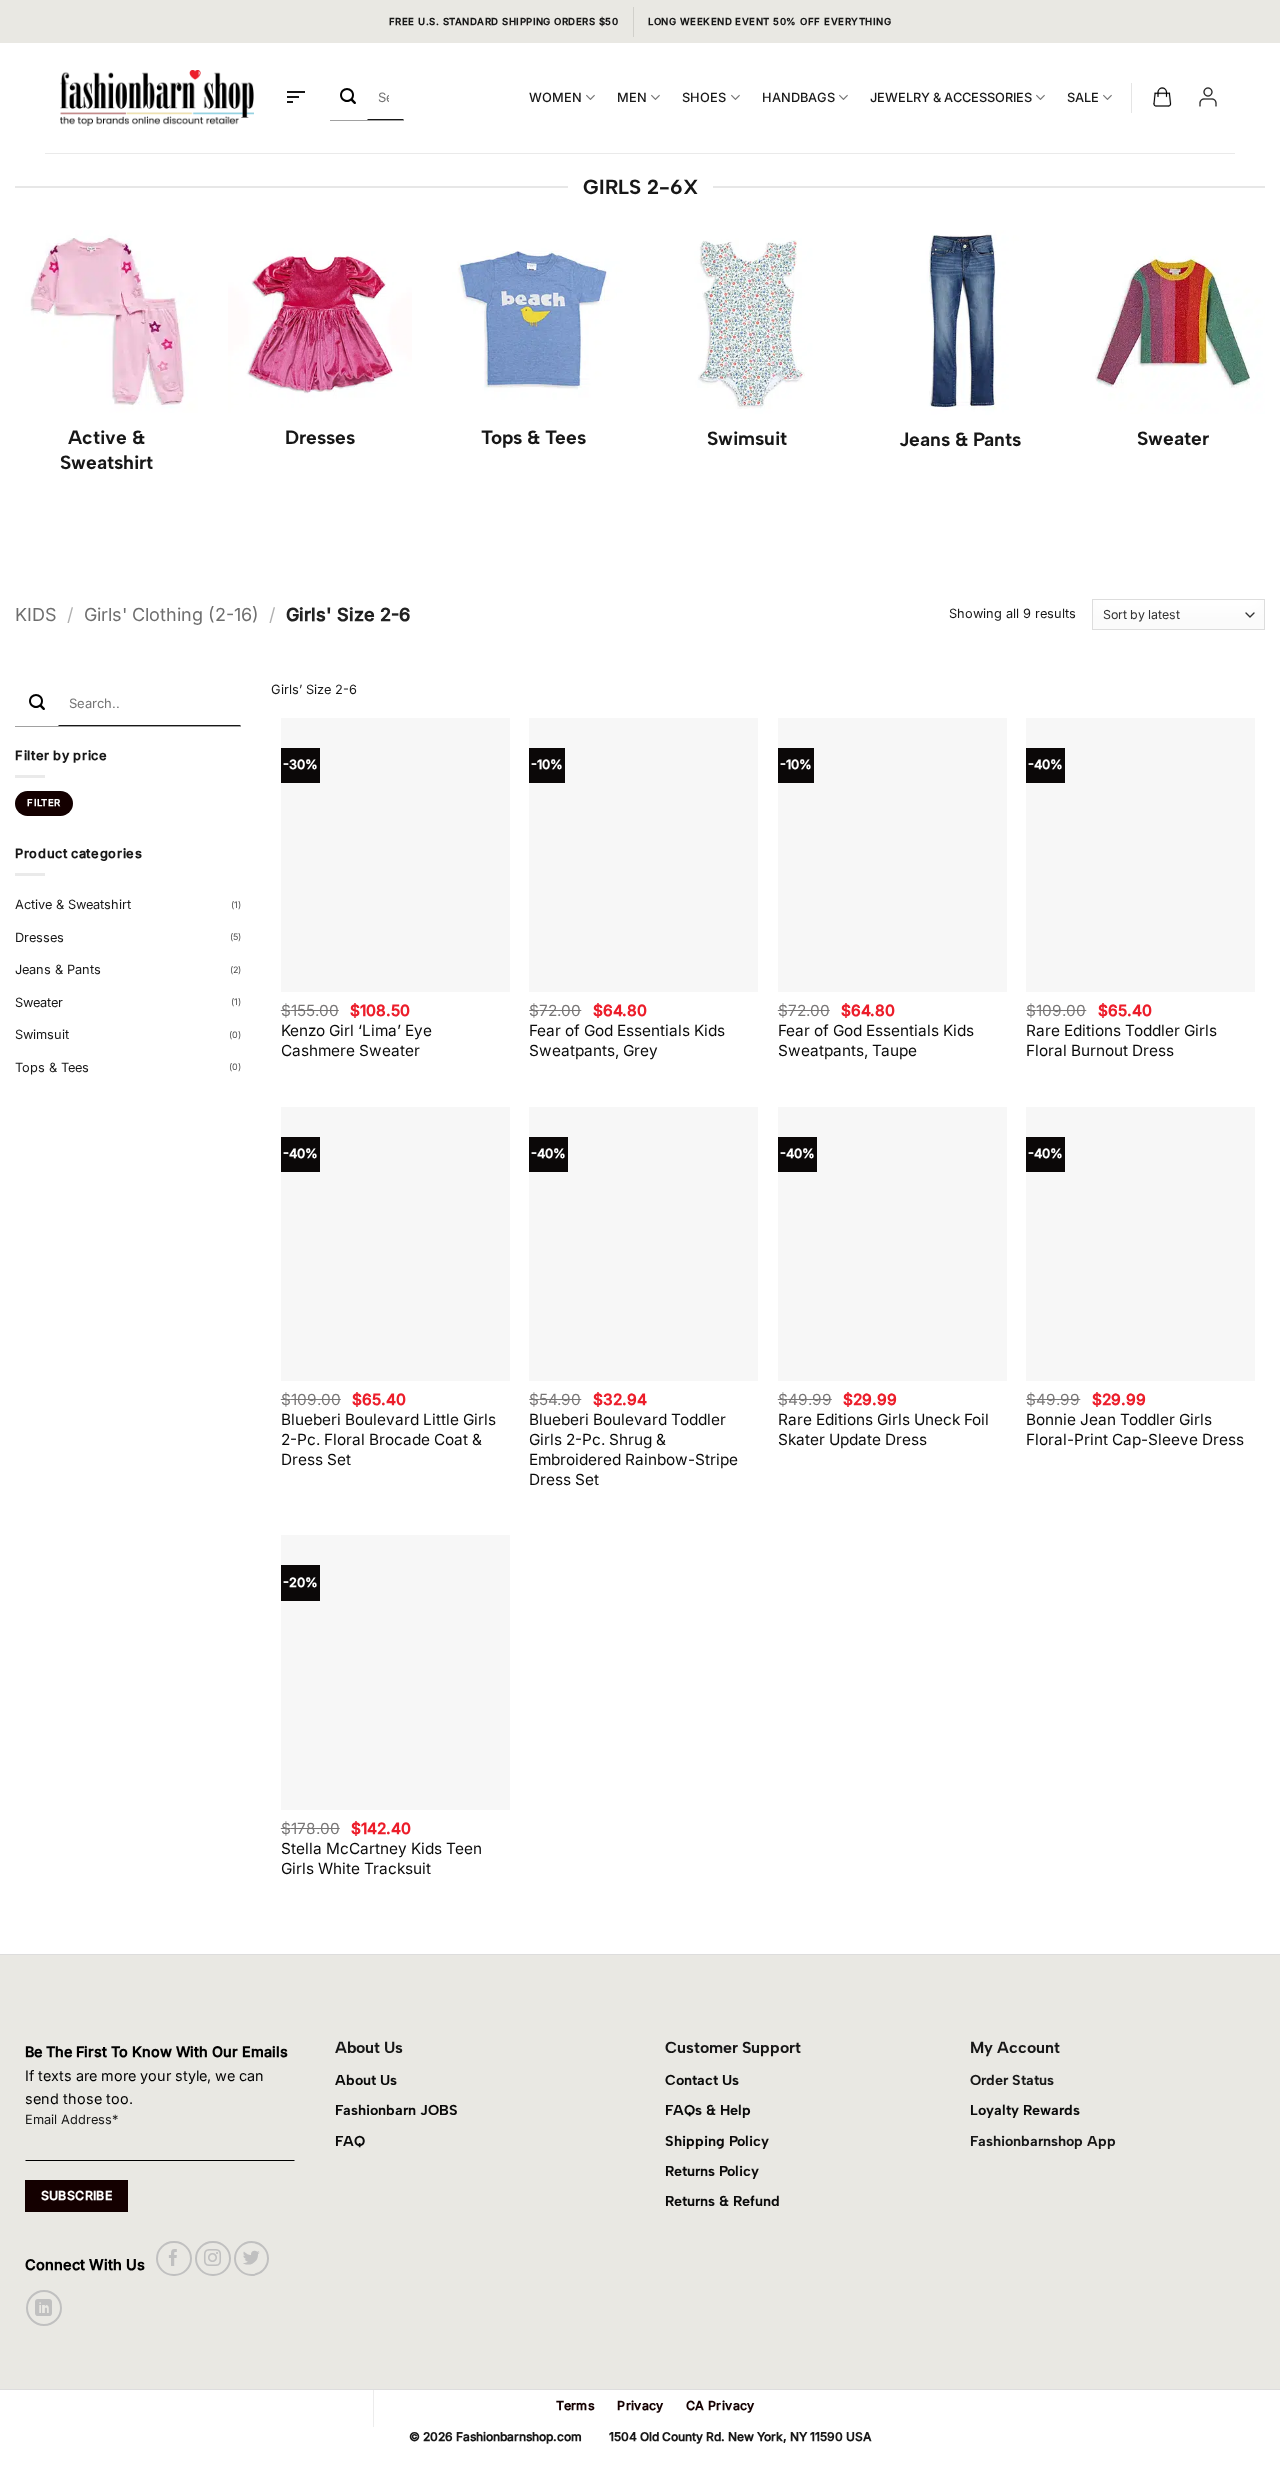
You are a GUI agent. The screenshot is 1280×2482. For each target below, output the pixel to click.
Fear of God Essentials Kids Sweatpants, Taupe (876, 1040)
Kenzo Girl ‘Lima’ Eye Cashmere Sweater (356, 1040)
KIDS (36, 614)
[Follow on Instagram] (212, 2258)
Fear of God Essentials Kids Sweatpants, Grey (627, 1040)
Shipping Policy (717, 2141)
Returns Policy (712, 2171)
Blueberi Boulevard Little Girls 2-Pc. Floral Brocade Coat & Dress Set (388, 1439)
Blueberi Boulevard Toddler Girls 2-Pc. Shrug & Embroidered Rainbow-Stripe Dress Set (633, 1449)
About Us (366, 2080)
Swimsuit (42, 1034)
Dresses (39, 937)
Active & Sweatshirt (73, 904)
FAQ (350, 2141)
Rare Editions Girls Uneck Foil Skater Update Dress (883, 1429)
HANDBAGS (798, 97)
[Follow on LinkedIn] (43, 2307)
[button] (296, 98)
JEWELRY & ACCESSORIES (951, 97)
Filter (43, 802)
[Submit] (348, 97)
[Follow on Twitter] (251, 2258)
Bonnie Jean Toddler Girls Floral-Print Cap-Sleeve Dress (1135, 1429)
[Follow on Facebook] (173, 2258)
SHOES (704, 97)
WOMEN (555, 97)
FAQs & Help (708, 2110)
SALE (1083, 97)
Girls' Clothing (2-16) (171, 614)
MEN (632, 97)
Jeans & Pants (58, 969)
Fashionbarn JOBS (396, 2110)
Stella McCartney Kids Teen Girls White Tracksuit (381, 1858)
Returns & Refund (722, 2201)
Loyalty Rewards (1025, 2110)
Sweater (39, 1002)
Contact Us (702, 2080)
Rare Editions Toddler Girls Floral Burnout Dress (1121, 1040)
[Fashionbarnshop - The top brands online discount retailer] (157, 98)
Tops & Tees (52, 1067)
